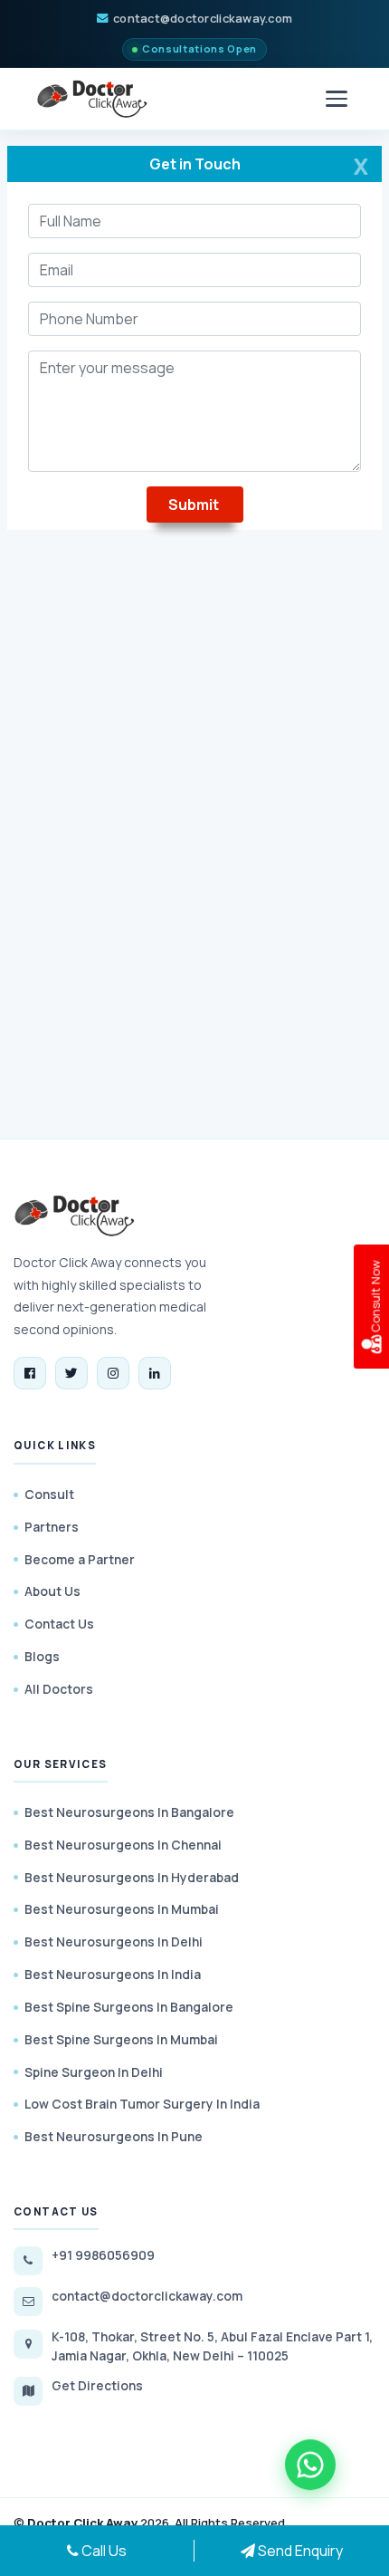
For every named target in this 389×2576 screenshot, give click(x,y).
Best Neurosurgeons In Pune (114, 2136)
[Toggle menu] (337, 99)
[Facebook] (30, 1373)
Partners (52, 1527)
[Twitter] (71, 1373)
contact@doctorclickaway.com (203, 18)
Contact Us (59, 1624)
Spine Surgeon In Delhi (94, 2072)
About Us (52, 1591)
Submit (195, 505)
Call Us (103, 2551)
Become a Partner (80, 1559)
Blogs (42, 1656)
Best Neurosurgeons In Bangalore (129, 1812)
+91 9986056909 (103, 2255)
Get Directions (97, 2385)
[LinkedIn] (155, 1373)
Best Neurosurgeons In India (113, 1974)
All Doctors (59, 1689)
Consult (49, 1494)
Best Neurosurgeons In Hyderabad (132, 1877)
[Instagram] (113, 1373)
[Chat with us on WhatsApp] (310, 2466)
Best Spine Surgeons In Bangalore (129, 2007)
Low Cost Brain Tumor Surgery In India (142, 2104)
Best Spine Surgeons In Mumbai (121, 2039)
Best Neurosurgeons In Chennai (123, 1845)
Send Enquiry (299, 2551)
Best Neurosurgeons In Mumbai (122, 1909)
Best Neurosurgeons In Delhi (114, 1942)
